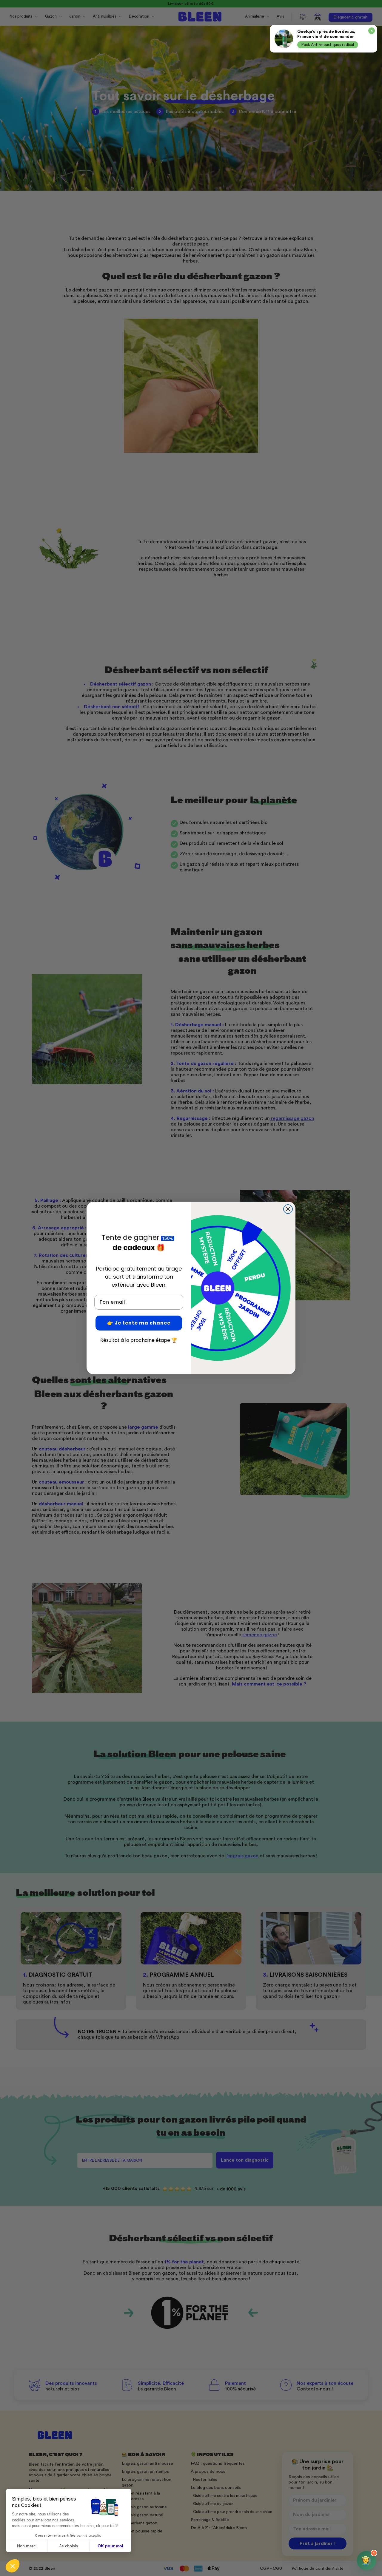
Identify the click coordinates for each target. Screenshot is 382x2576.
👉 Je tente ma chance (139, 1323)
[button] (13, 2566)
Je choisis (69, 2546)
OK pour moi (110, 2546)
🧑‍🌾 (368, 2558)
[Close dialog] (288, 1209)
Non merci (27, 2546)
